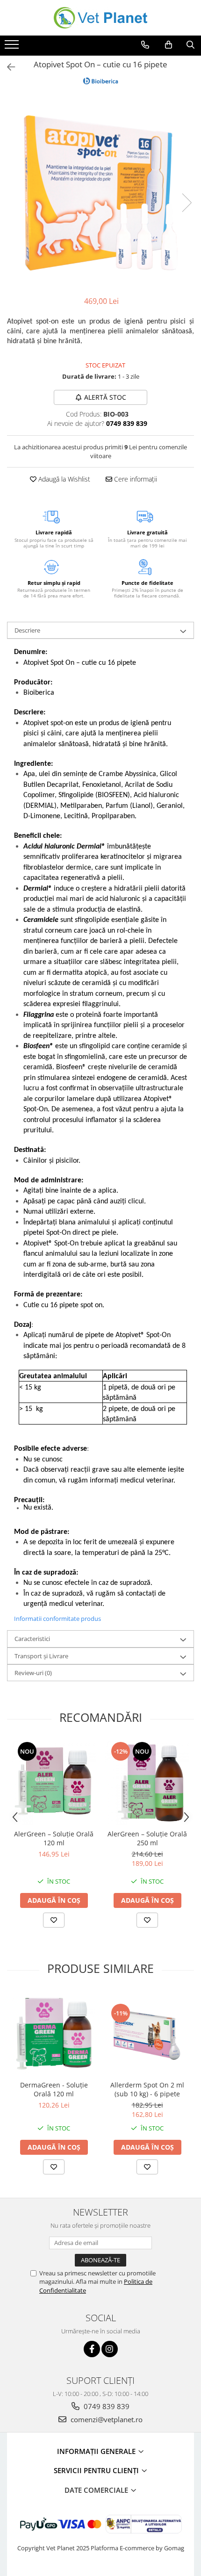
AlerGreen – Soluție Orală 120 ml (54, 1838)
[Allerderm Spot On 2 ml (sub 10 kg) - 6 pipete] (147, 2034)
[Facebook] (92, 2349)
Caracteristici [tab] (32, 1639)
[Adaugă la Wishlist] (54, 1920)
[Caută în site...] (190, 45)
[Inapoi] (7, 67)
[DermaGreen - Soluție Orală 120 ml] (54, 2034)
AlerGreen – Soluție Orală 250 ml (147, 1838)
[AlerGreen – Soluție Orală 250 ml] (147, 1783)
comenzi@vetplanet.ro (106, 2419)
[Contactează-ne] (145, 45)
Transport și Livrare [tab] (41, 1656)
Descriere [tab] (27, 630)
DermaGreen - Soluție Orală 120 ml (54, 2089)
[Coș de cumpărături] (169, 45)
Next (187, 203)
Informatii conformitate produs (57, 1619)
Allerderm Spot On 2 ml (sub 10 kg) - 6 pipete (147, 2089)
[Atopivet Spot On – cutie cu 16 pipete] (100, 193)
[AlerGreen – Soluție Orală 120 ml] (54, 1783)
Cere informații (135, 479)
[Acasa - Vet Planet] (100, 18)
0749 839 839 (106, 2406)
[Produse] (13, 47)
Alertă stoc (105, 397)
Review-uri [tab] (33, 1673)
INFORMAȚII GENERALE (97, 2451)
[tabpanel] (100, 193)
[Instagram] (110, 2349)
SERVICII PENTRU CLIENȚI (97, 2470)
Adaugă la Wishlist (63, 479)
